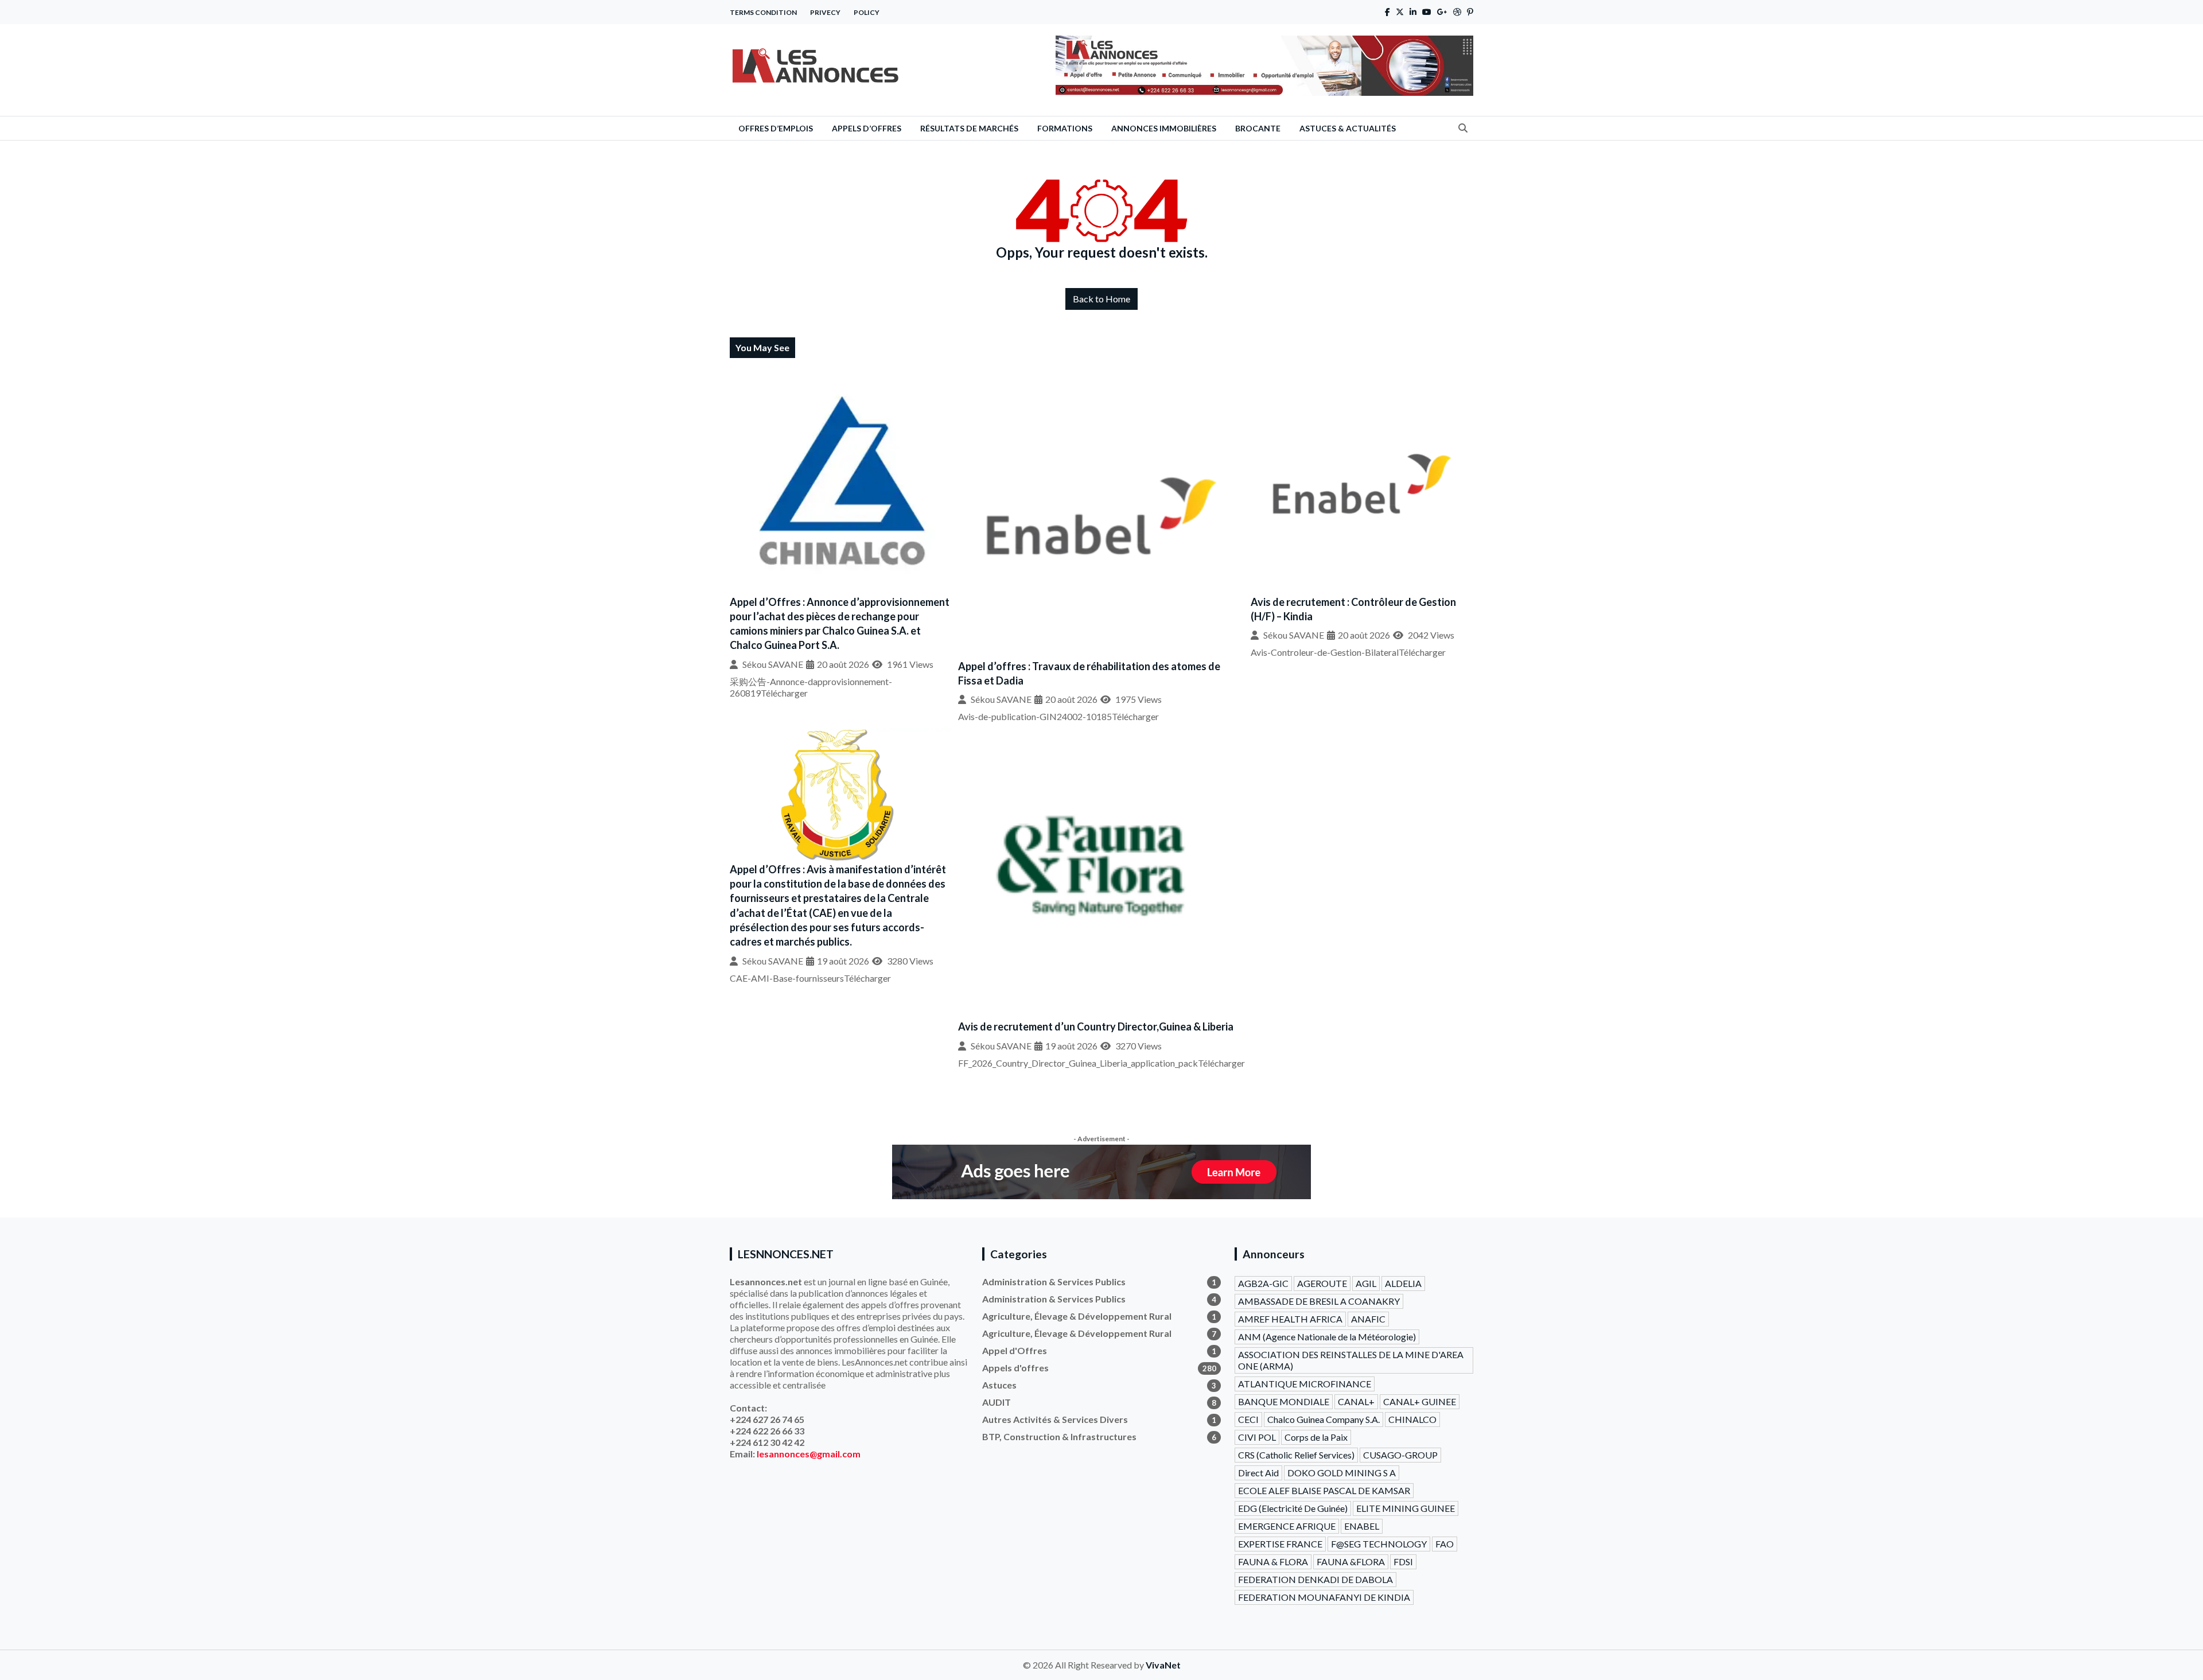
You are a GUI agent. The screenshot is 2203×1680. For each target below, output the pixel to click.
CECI (1248, 1419)
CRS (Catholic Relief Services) (1296, 1455)
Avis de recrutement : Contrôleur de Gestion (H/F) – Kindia (1353, 609)
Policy (867, 12)
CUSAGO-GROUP (1400, 1455)
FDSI (1403, 1562)
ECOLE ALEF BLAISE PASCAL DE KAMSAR (1324, 1490)
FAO (1445, 1544)
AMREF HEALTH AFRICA (1290, 1319)
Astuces (1099, 1385)
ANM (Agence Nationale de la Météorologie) (1327, 1337)
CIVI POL (1257, 1437)
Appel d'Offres (1099, 1350)
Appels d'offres (1099, 1368)
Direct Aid (1258, 1473)
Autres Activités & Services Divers (1099, 1419)
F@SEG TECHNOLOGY (1379, 1544)
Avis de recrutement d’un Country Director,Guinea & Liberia (1096, 1026)
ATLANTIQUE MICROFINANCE (1305, 1384)
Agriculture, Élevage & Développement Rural (1099, 1316)
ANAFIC (1368, 1319)
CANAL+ (1356, 1401)
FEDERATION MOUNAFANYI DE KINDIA (1324, 1597)
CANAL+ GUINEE (1420, 1401)
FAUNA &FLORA (1351, 1562)
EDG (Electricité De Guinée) (1293, 1508)
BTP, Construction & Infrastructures (1099, 1436)
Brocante (1258, 128)
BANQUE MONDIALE (1284, 1401)
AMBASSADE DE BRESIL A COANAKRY (1319, 1301)
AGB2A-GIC (1263, 1283)
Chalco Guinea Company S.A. (1324, 1419)
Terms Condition (763, 12)
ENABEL (1362, 1526)
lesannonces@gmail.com (809, 1454)
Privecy (825, 12)
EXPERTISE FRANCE (1280, 1544)
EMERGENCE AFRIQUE (1287, 1526)
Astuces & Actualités (1348, 128)
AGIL (1366, 1283)
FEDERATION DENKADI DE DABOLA (1315, 1579)
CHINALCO (1412, 1419)
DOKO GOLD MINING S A (1342, 1473)
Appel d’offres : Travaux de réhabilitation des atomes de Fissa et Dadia (1089, 673)
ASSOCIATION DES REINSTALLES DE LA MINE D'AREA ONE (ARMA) (1351, 1360)
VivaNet (1163, 1665)
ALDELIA (1403, 1283)
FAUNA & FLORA (1273, 1562)
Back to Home (1101, 299)
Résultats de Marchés (969, 128)
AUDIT (1099, 1402)
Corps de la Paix (1316, 1437)
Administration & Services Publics (1099, 1282)
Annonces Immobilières (1164, 128)
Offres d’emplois (776, 128)
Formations (1065, 128)
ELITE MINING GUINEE (1406, 1508)
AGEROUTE (1322, 1283)
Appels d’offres (867, 128)
